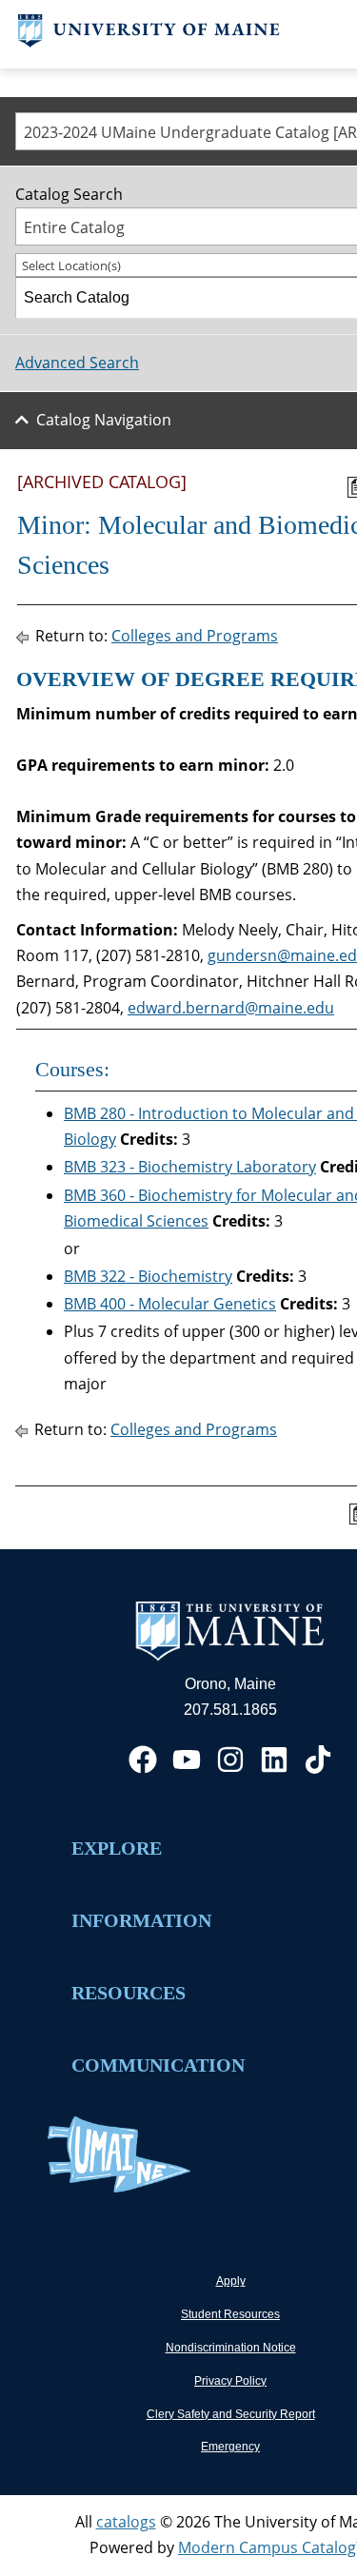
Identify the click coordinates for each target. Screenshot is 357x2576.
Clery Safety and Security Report (231, 2414)
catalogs (126, 2522)
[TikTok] (318, 1760)
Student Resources (230, 2314)
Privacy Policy (230, 2381)
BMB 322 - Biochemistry (148, 1276)
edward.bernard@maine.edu (231, 1008)
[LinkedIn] (274, 1760)
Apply (231, 2281)
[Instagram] (230, 1760)
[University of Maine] (149, 42)
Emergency (230, 2447)
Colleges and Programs (195, 636)
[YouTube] (187, 1760)
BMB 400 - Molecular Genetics (170, 1304)
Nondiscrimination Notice (231, 2348)
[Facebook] (143, 1760)
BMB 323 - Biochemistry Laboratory (190, 1167)
